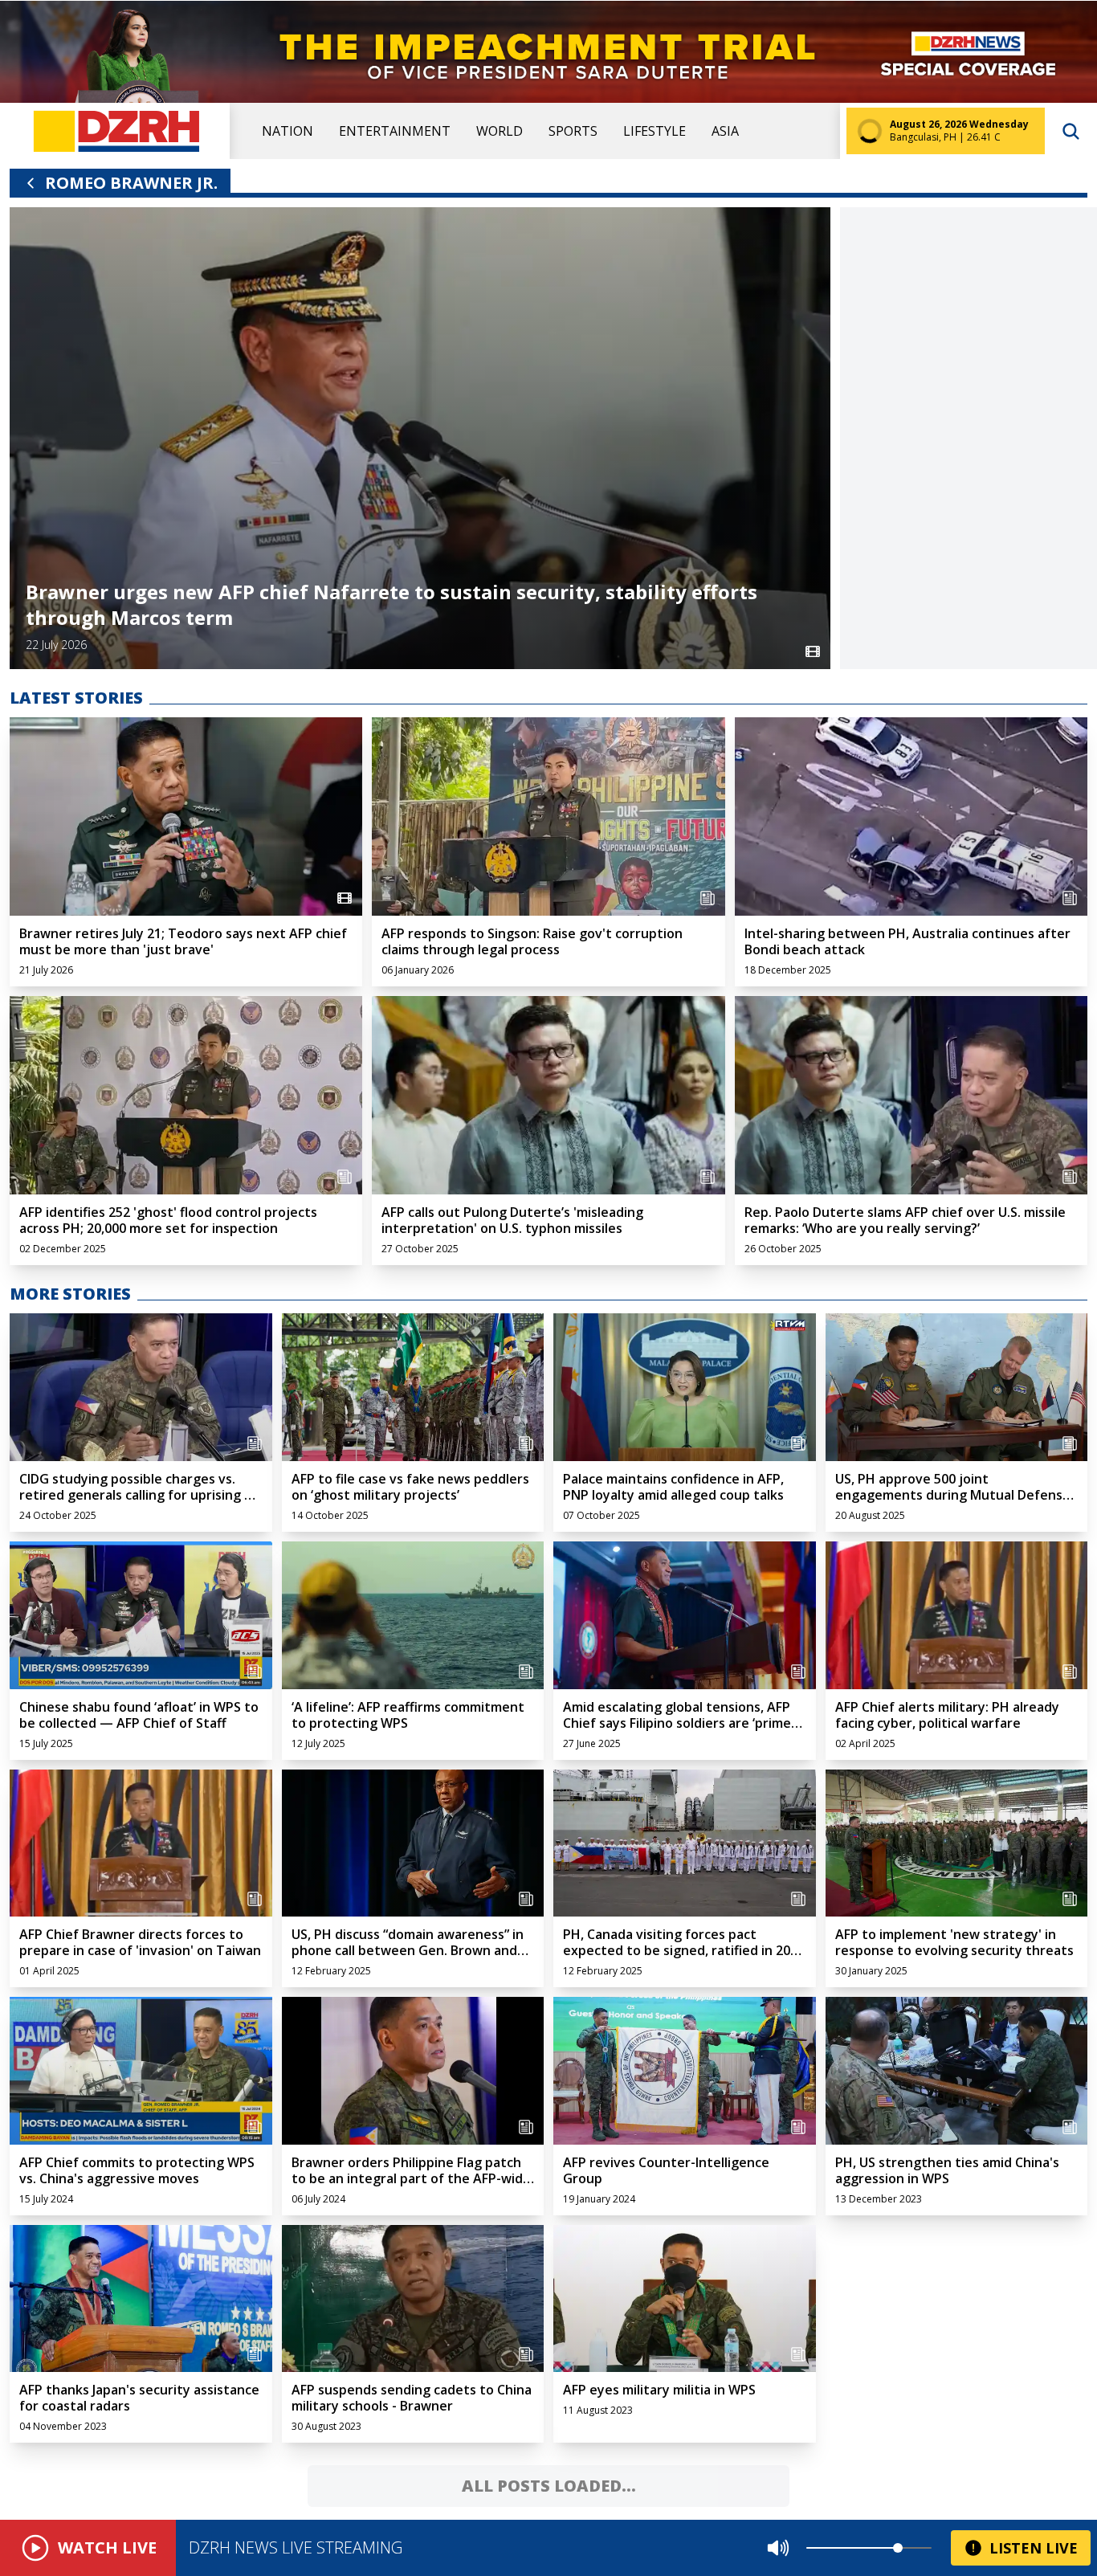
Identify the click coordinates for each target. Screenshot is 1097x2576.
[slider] (898, 2548)
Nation (288, 131)
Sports (573, 131)
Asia (725, 131)
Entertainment (395, 131)
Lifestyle (655, 131)
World (500, 131)
